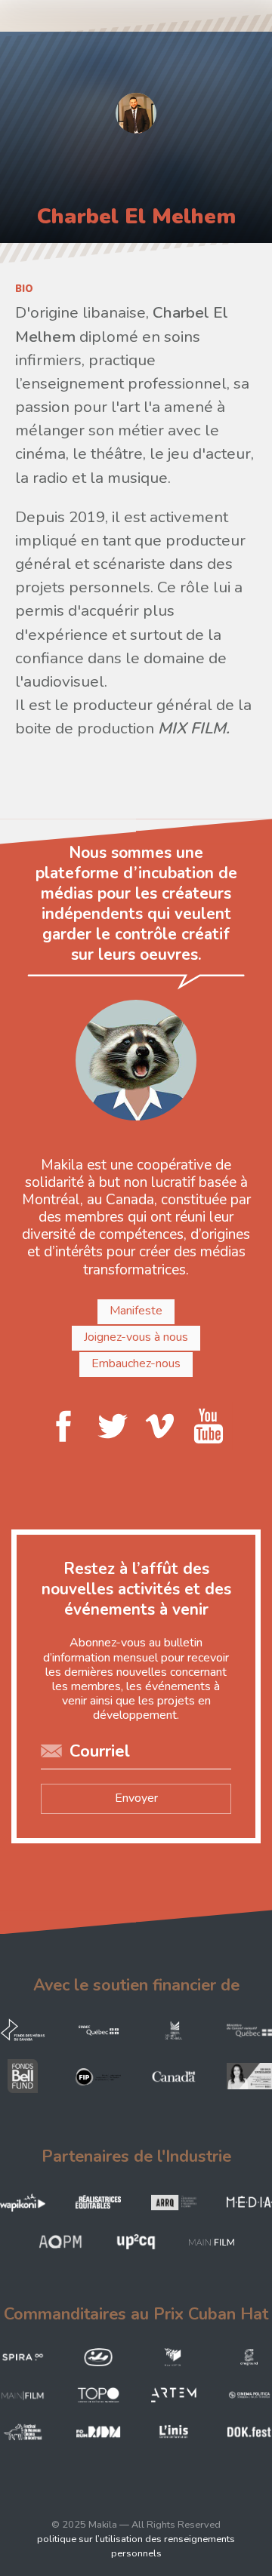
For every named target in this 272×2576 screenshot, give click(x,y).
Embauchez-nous (136, 1363)
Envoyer (136, 1798)
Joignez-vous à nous (136, 1337)
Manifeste (136, 1311)
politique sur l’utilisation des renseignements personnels (136, 2546)
